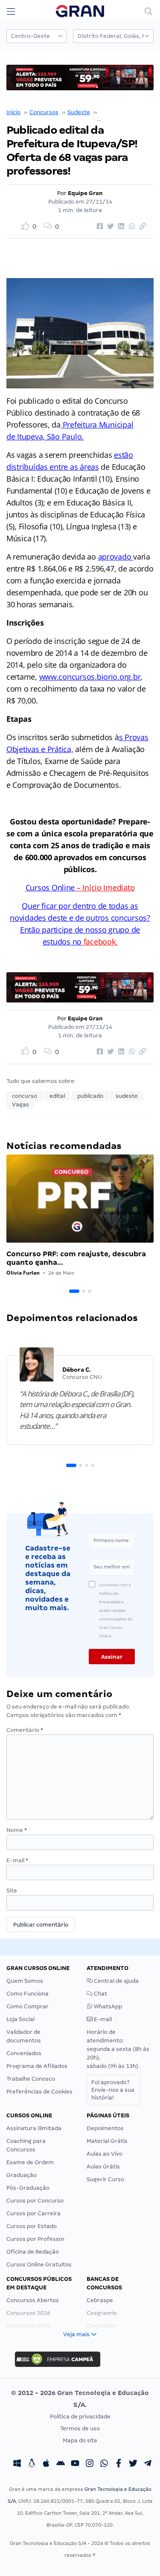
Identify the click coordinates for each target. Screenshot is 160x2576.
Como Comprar (28, 2006)
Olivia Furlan (23, 1273)
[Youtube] (75, 2464)
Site (12, 1891)
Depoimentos (105, 2128)
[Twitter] (133, 2464)
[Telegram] (148, 2464)
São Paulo (112, 112)
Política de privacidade (80, 2417)
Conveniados (24, 2053)
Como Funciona (28, 1994)
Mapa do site (80, 2440)
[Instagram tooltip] (90, 2464)
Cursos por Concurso (35, 2201)
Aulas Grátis (103, 2167)
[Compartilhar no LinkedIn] (120, 227)
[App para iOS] (46, 2464)
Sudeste (79, 112)
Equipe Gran (85, 193)
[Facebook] (119, 2464)
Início (13, 112)
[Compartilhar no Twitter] (109, 227)
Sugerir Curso (105, 2179)
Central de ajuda (116, 1981)
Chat (100, 1994)
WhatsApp (107, 2006)
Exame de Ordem (30, 2162)
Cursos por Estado (32, 2226)
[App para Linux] (32, 2464)
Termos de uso (80, 2428)
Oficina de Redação (33, 2252)
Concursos (44, 112)
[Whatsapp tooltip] (104, 2464)
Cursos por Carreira (33, 2213)
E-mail (17, 1860)
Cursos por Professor (36, 2239)
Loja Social (20, 2019)
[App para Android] (61, 2464)
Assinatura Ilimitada (34, 2128)
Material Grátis (107, 2141)
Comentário (25, 1730)
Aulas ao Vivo (105, 2154)
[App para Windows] (17, 2464)
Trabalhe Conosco (31, 2079)
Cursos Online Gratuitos (39, 2264)
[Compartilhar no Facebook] (99, 227)
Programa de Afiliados (37, 2066)
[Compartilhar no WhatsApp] (131, 227)
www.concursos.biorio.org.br (90, 677)
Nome (17, 1830)
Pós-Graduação (28, 2188)
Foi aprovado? (113, 2090)
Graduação (22, 2175)
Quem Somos (25, 1981)
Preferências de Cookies (39, 2092)
